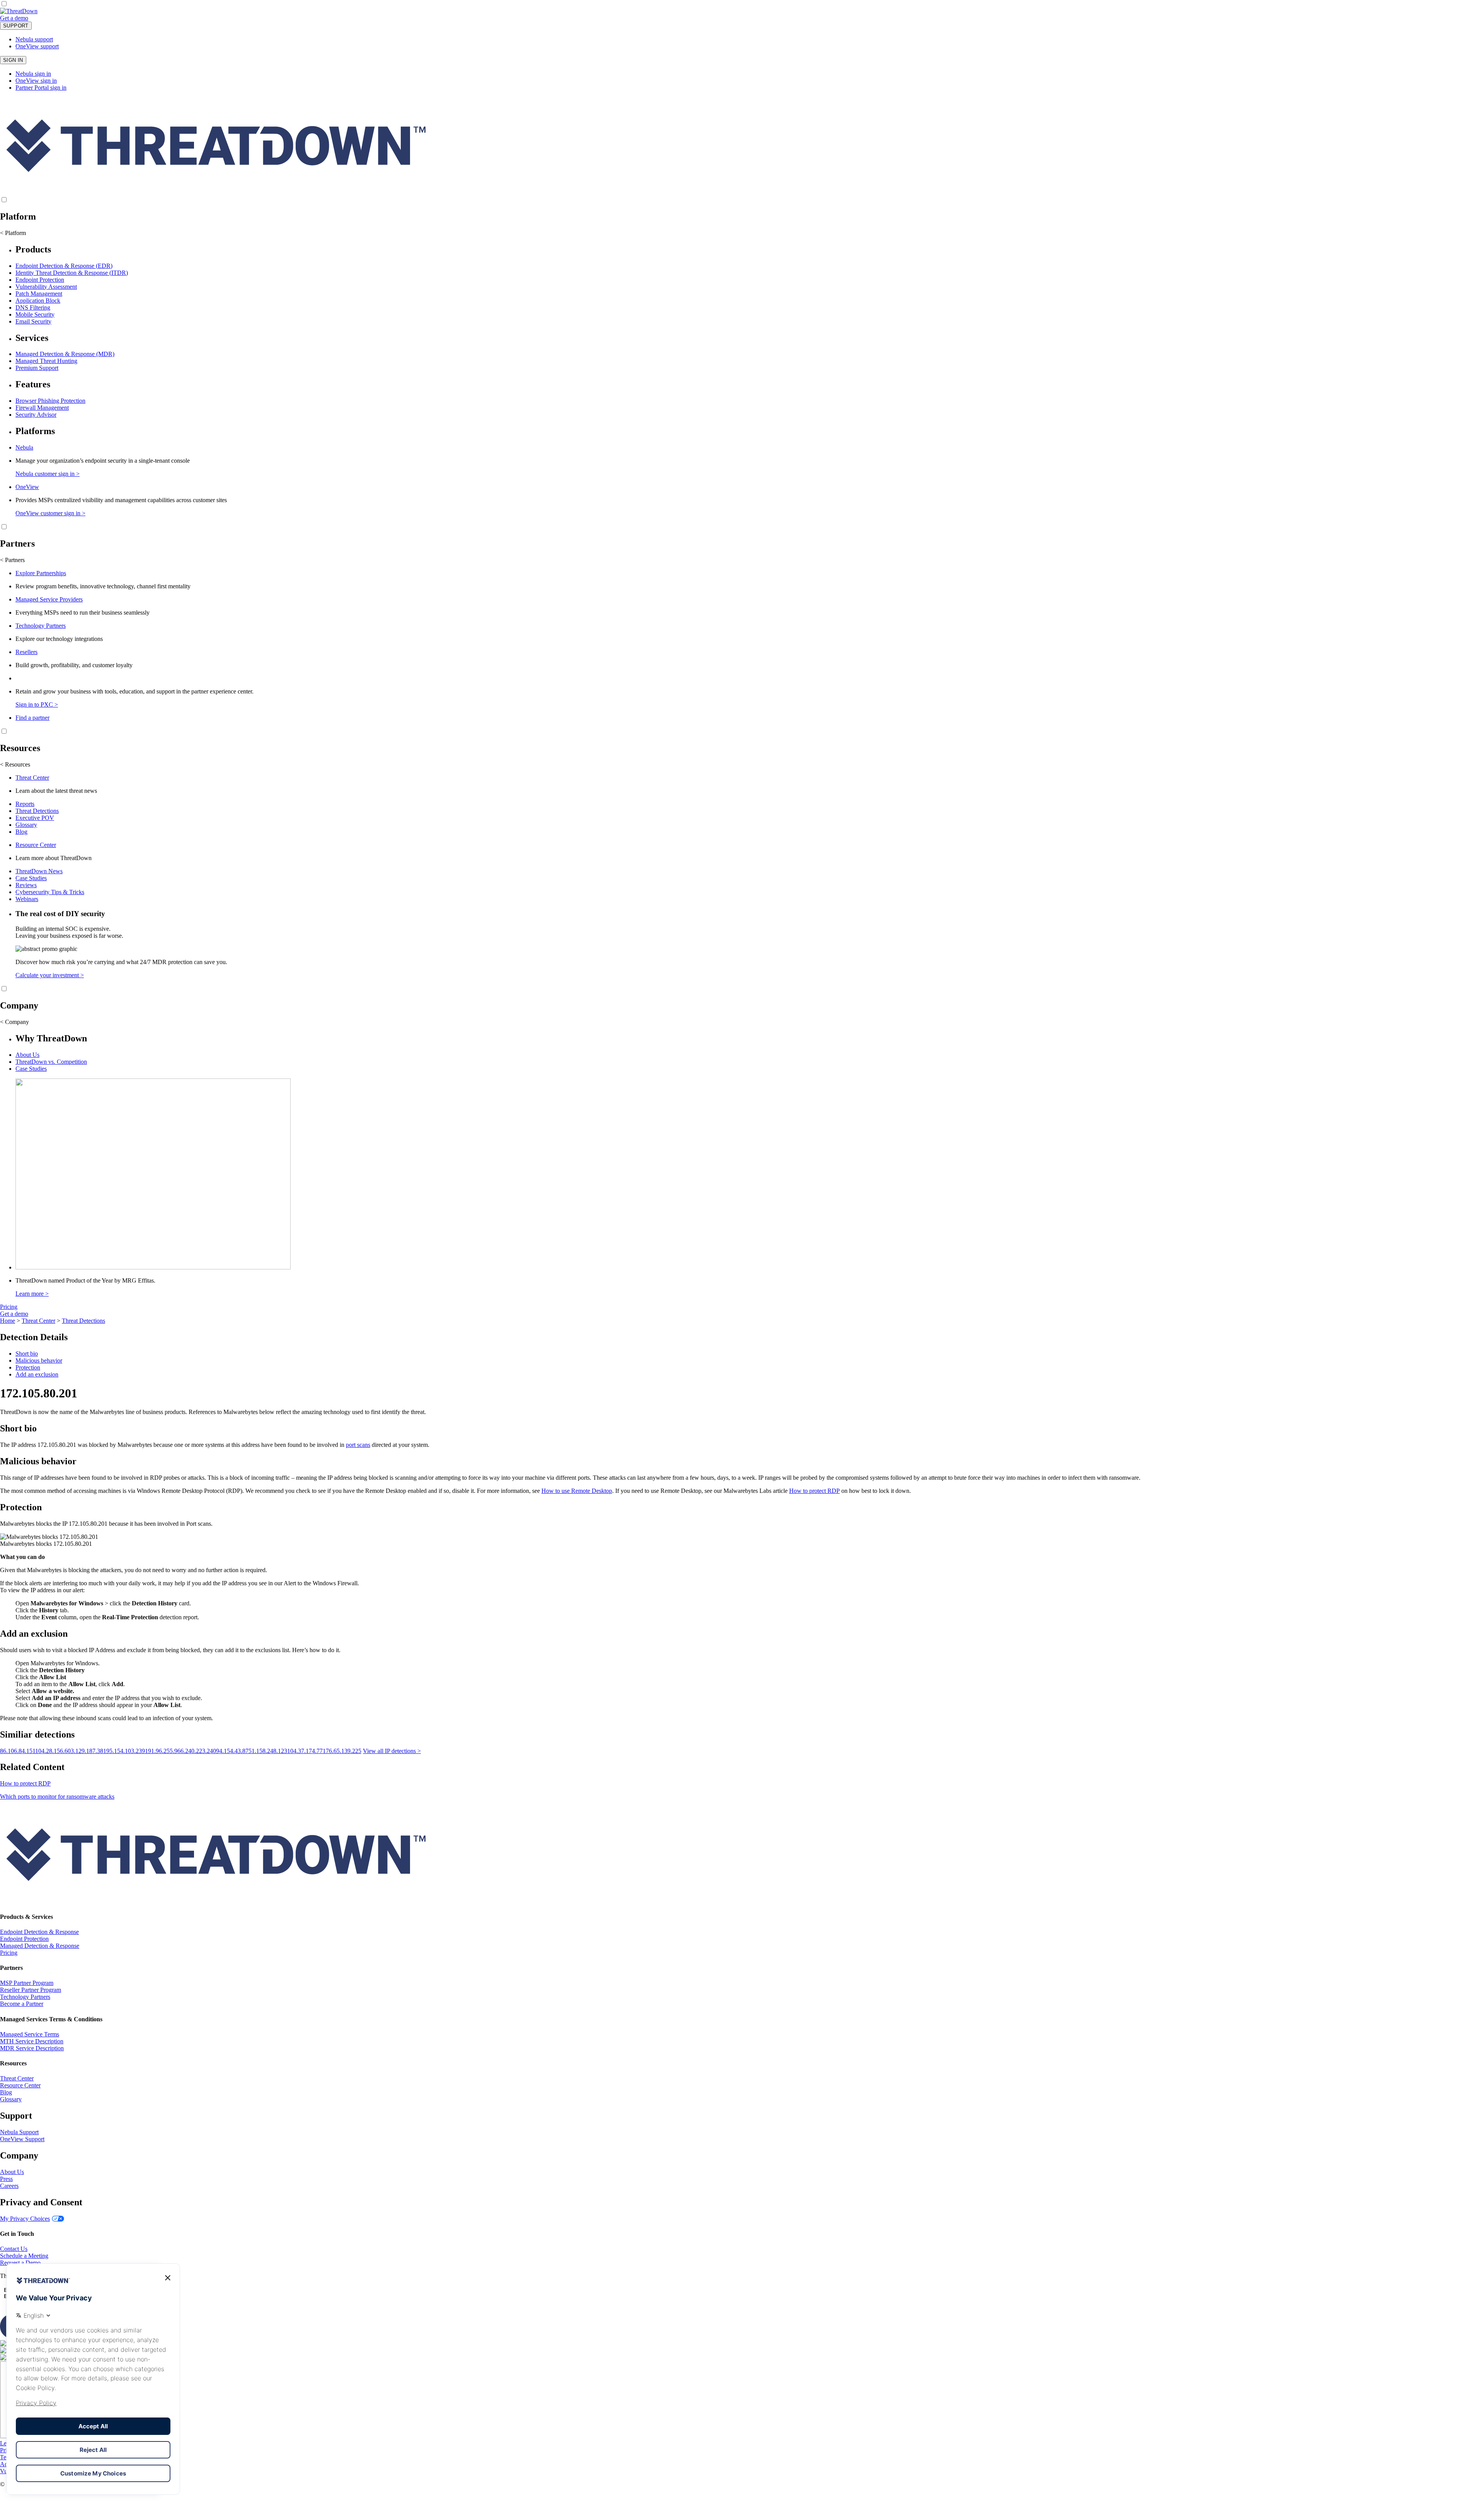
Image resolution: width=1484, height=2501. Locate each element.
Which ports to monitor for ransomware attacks (57, 1797)
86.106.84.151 (18, 1751)
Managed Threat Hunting (46, 361)
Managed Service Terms (30, 2034)
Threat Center (32, 778)
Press (6, 2179)
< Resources (15, 764)
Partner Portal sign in (41, 88)
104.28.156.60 (53, 1751)
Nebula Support (19, 2132)
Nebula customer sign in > (48, 474)
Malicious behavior (39, 1360)
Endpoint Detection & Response (39, 1932)
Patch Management (39, 294)
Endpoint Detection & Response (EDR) (64, 266)
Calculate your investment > (50, 975)
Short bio (27, 1354)
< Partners (12, 560)
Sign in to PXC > (37, 704)
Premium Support (37, 368)
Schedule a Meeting (24, 2256)
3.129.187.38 (87, 1751)
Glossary (26, 825)
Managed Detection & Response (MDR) (65, 354)
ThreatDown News (39, 871)
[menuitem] (742, 285)
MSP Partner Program (27, 1983)
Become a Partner (22, 2004)
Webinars (27, 899)
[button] (34, 18)
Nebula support (34, 39)
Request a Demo (20, 2263)
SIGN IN (13, 60)
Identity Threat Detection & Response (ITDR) (72, 273)
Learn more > (32, 1294)
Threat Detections (37, 811)
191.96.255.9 (161, 1751)
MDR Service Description (32, 2048)
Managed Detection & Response (40, 1946)
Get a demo (14, 18)
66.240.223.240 (197, 1751)
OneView (27, 487)
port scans (358, 1445)
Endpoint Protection (40, 280)
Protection (28, 1367)
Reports (25, 804)
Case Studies (31, 878)
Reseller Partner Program (31, 1990)
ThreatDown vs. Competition (51, 1062)
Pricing (9, 1307)
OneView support (37, 46)
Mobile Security (35, 314)
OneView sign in (36, 81)
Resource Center (36, 845)
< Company (14, 1022)
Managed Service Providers (49, 599)
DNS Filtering (33, 308)
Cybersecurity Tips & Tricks (50, 892)
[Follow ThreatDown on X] (5, 2343)
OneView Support (22, 2139)
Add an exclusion (37, 1374)
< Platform (13, 233)
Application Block (38, 301)
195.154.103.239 (124, 1751)
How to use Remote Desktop (577, 1491)
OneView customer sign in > (50, 513)
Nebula (24, 447)
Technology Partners (41, 626)
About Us (27, 1055)
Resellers (26, 652)
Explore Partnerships (41, 573)
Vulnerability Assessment (46, 287)
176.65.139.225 (342, 1751)
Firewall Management (42, 408)
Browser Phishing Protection (50, 401)
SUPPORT (16, 26)
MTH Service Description (32, 2041)
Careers (9, 2186)
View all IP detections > (392, 1751)
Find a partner (32, 718)
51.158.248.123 (268, 1751)
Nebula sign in (33, 74)
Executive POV (35, 818)
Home (8, 1321)
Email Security (33, 321)
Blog (21, 832)
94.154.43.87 (232, 1751)
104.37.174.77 (305, 1751)
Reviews (26, 885)
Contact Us (14, 2249)
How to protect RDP (814, 1491)
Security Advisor (36, 415)
